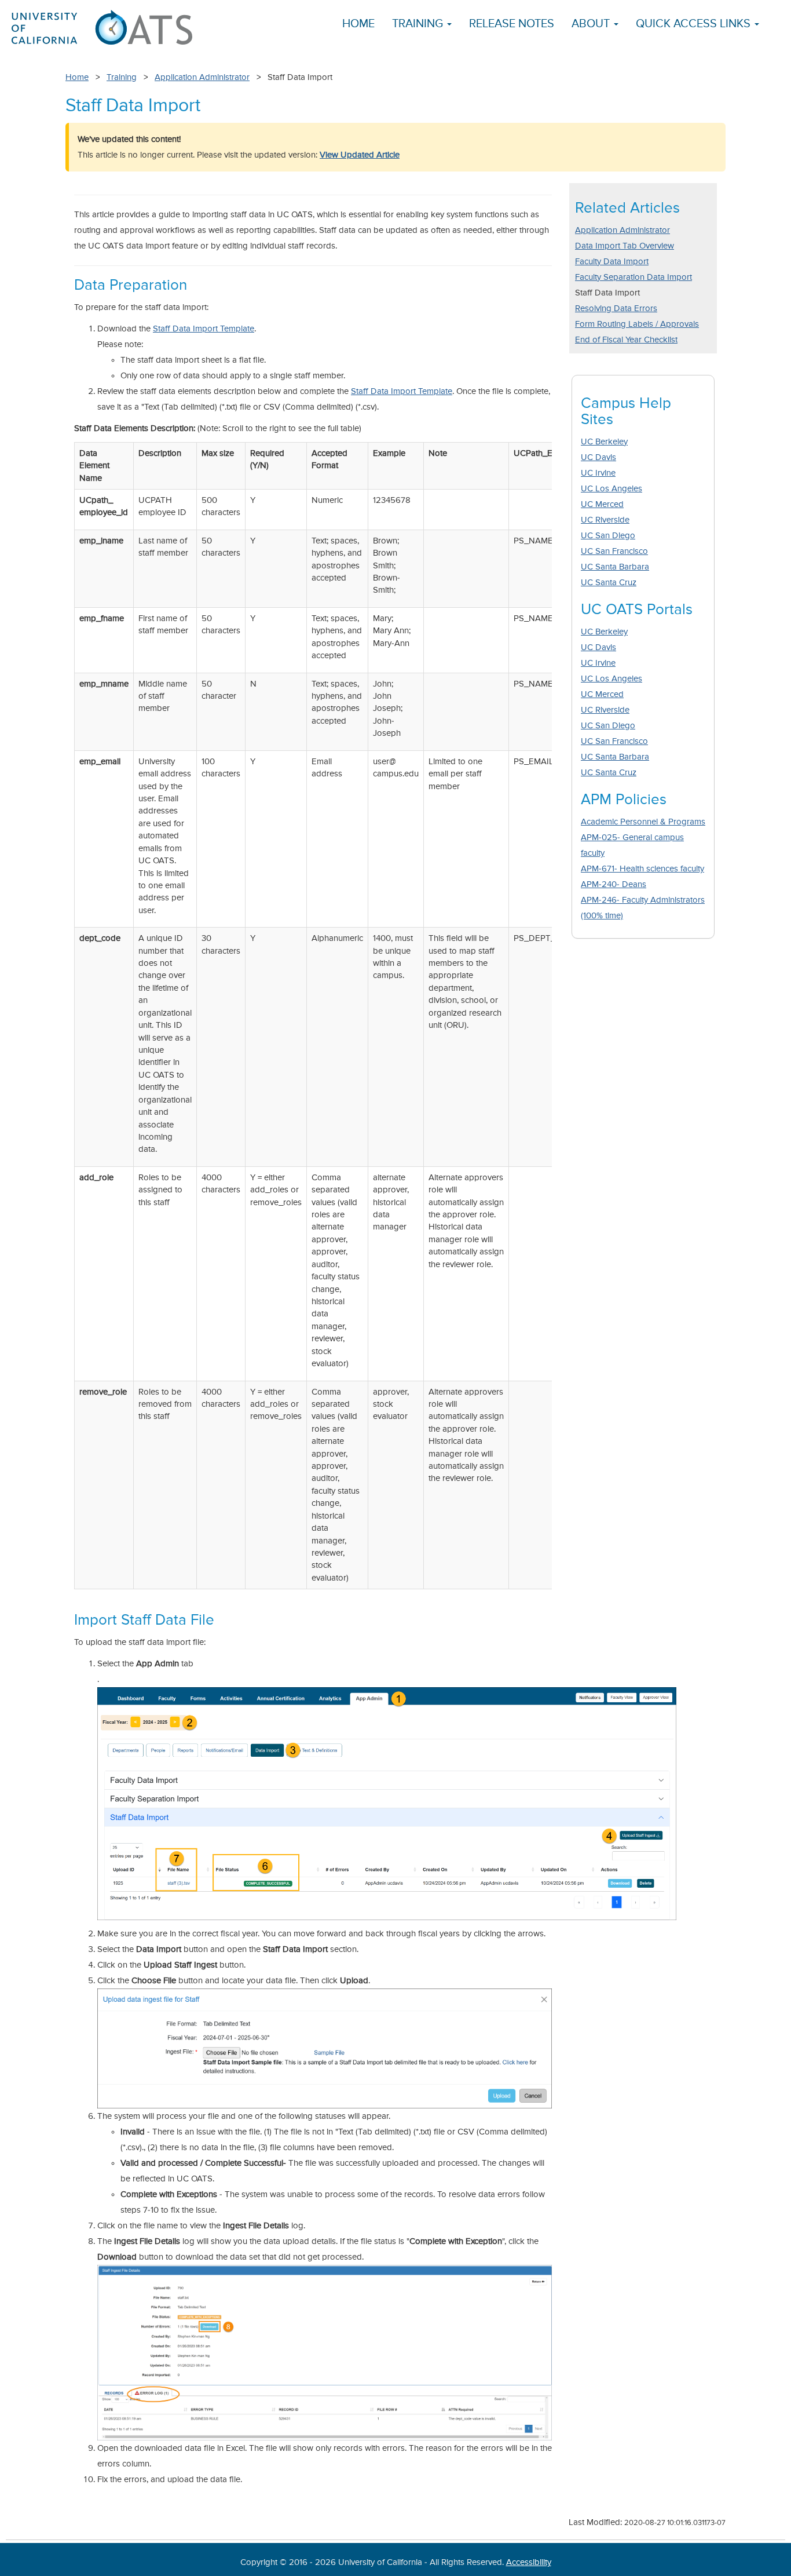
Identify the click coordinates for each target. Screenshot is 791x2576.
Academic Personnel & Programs (643, 822)
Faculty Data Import (612, 262)
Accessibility (529, 2562)
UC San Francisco (614, 551)
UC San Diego (608, 536)
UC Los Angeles (611, 489)
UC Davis (598, 457)
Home (358, 24)
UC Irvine (598, 473)
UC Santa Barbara (615, 567)
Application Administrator (202, 77)
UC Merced (602, 504)
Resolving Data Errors (616, 309)
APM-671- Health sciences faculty (642, 869)
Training (122, 77)
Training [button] (419, 24)
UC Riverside (605, 520)
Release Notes (512, 24)
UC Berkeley (604, 442)
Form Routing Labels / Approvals (637, 324)
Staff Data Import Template (204, 329)
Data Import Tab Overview (625, 246)
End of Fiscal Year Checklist (626, 340)
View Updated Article (360, 155)
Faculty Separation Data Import (633, 277)
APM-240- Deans (614, 884)
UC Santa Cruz (609, 583)
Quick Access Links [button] (695, 24)
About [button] (592, 24)
